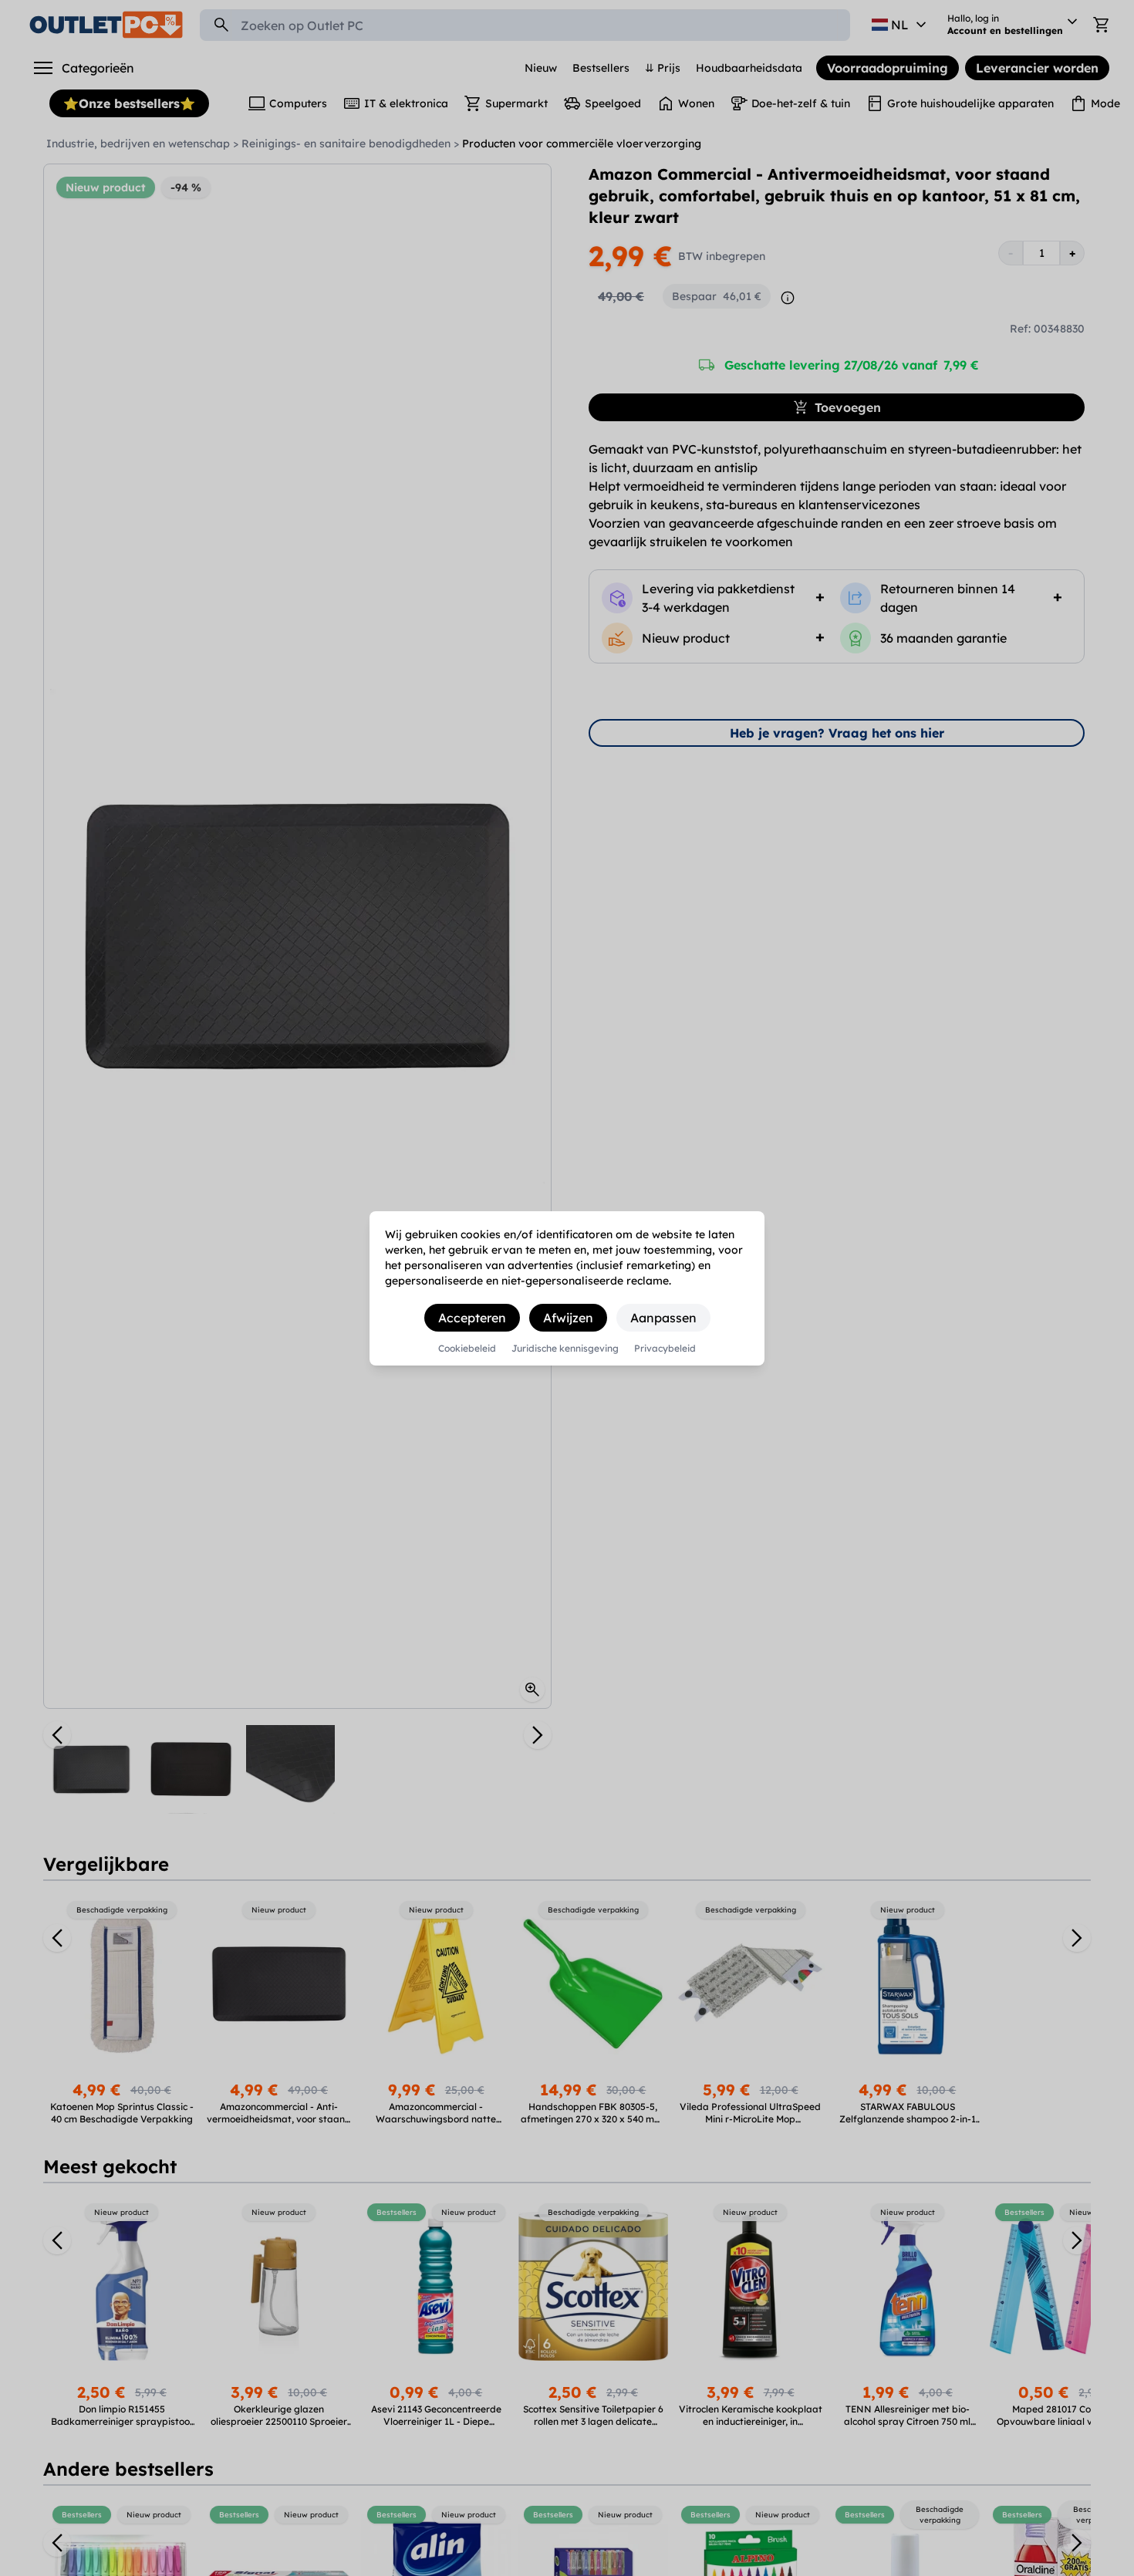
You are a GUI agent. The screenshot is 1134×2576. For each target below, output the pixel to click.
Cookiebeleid (467, 1349)
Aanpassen (663, 1318)
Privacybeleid (665, 1349)
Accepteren (472, 1318)
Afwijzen (568, 1318)
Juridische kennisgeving (565, 1349)
